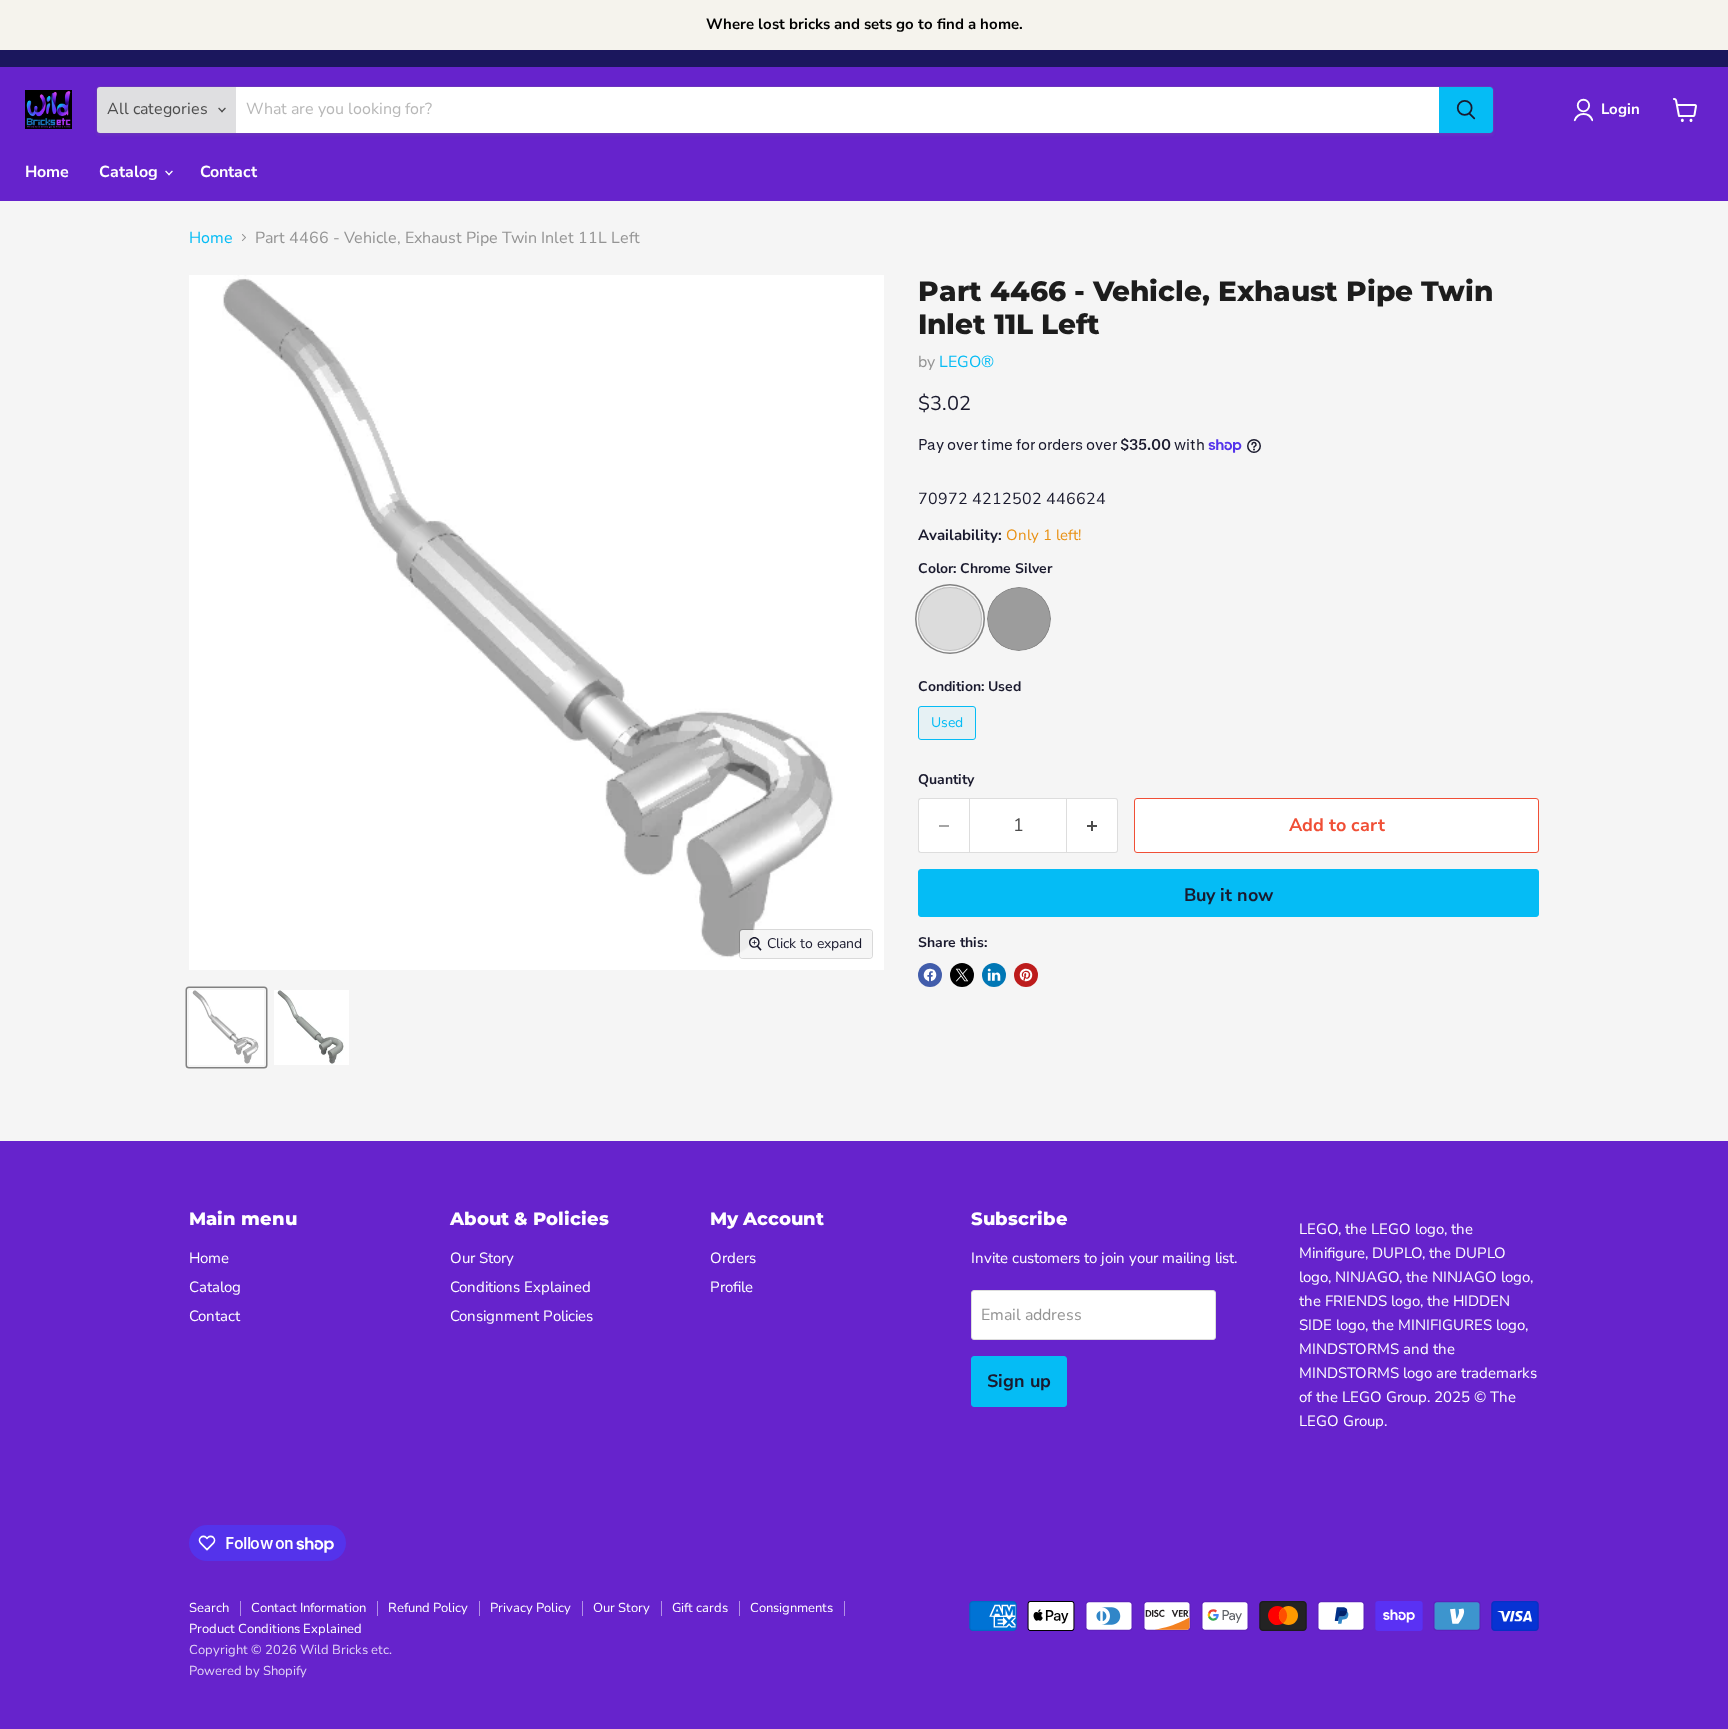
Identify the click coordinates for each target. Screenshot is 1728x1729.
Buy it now (1228, 895)
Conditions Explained (520, 1287)
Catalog (130, 172)
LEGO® (966, 362)
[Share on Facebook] (930, 975)
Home (47, 172)
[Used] (949, 745)
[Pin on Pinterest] (1026, 975)
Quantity (946, 780)
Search (209, 1608)
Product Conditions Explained (275, 1629)
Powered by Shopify (248, 1671)
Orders (733, 1258)
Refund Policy (428, 1608)
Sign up (1019, 1381)
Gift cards (700, 1608)
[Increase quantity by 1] (1092, 825)
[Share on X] (962, 975)
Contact (228, 172)
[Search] (1466, 110)
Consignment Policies (521, 1316)
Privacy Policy (530, 1608)
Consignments (791, 1608)
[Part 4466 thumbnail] (226, 1027)
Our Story (482, 1258)
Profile (731, 1287)
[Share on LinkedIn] (994, 975)
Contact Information (308, 1608)
